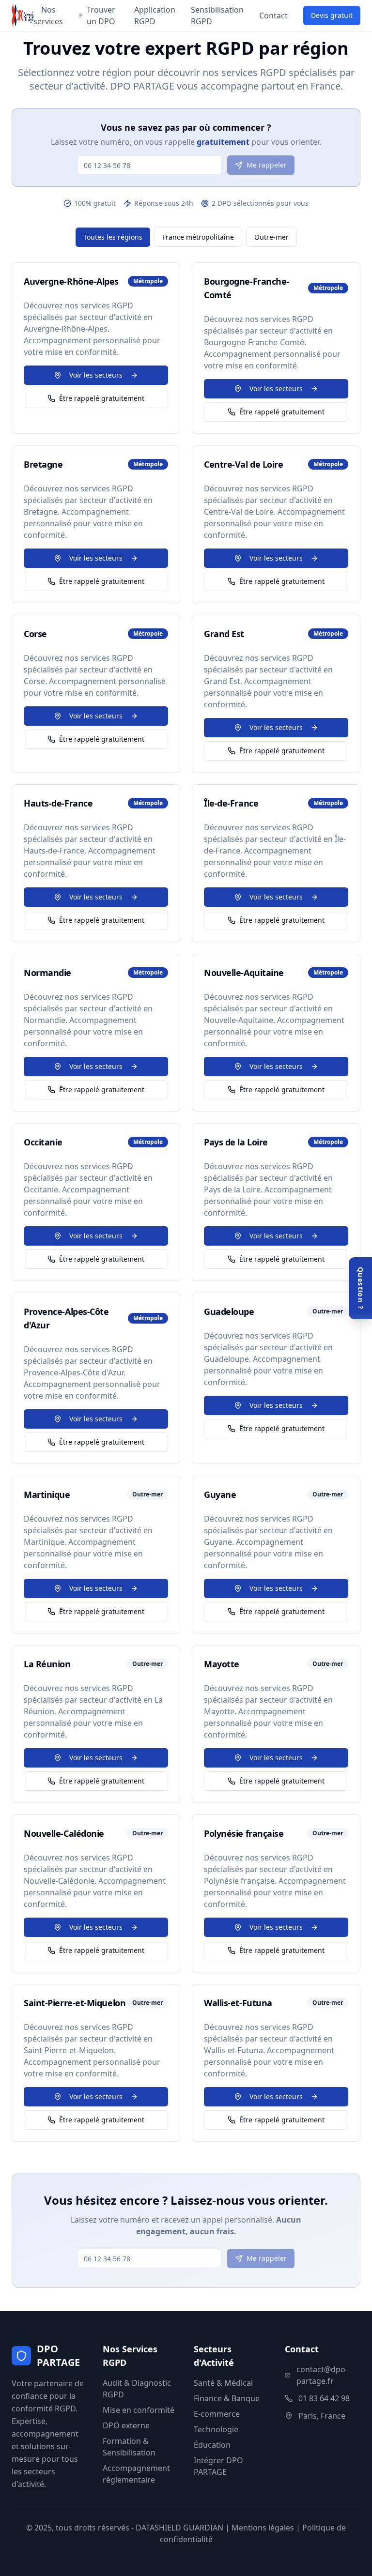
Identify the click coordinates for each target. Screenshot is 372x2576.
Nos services (48, 15)
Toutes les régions (113, 237)
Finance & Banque (227, 2398)
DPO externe (126, 2425)
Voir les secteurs (96, 375)
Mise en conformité (139, 2410)
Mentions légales (263, 2528)
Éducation (212, 2445)
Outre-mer (271, 237)
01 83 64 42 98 (324, 2398)
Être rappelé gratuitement (102, 398)
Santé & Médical (223, 2383)
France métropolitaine (198, 237)
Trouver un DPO (101, 15)
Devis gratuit (332, 15)
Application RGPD (155, 15)
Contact (273, 15)
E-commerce (217, 2414)
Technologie (216, 2429)
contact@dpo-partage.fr (322, 2375)
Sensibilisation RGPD (217, 15)
